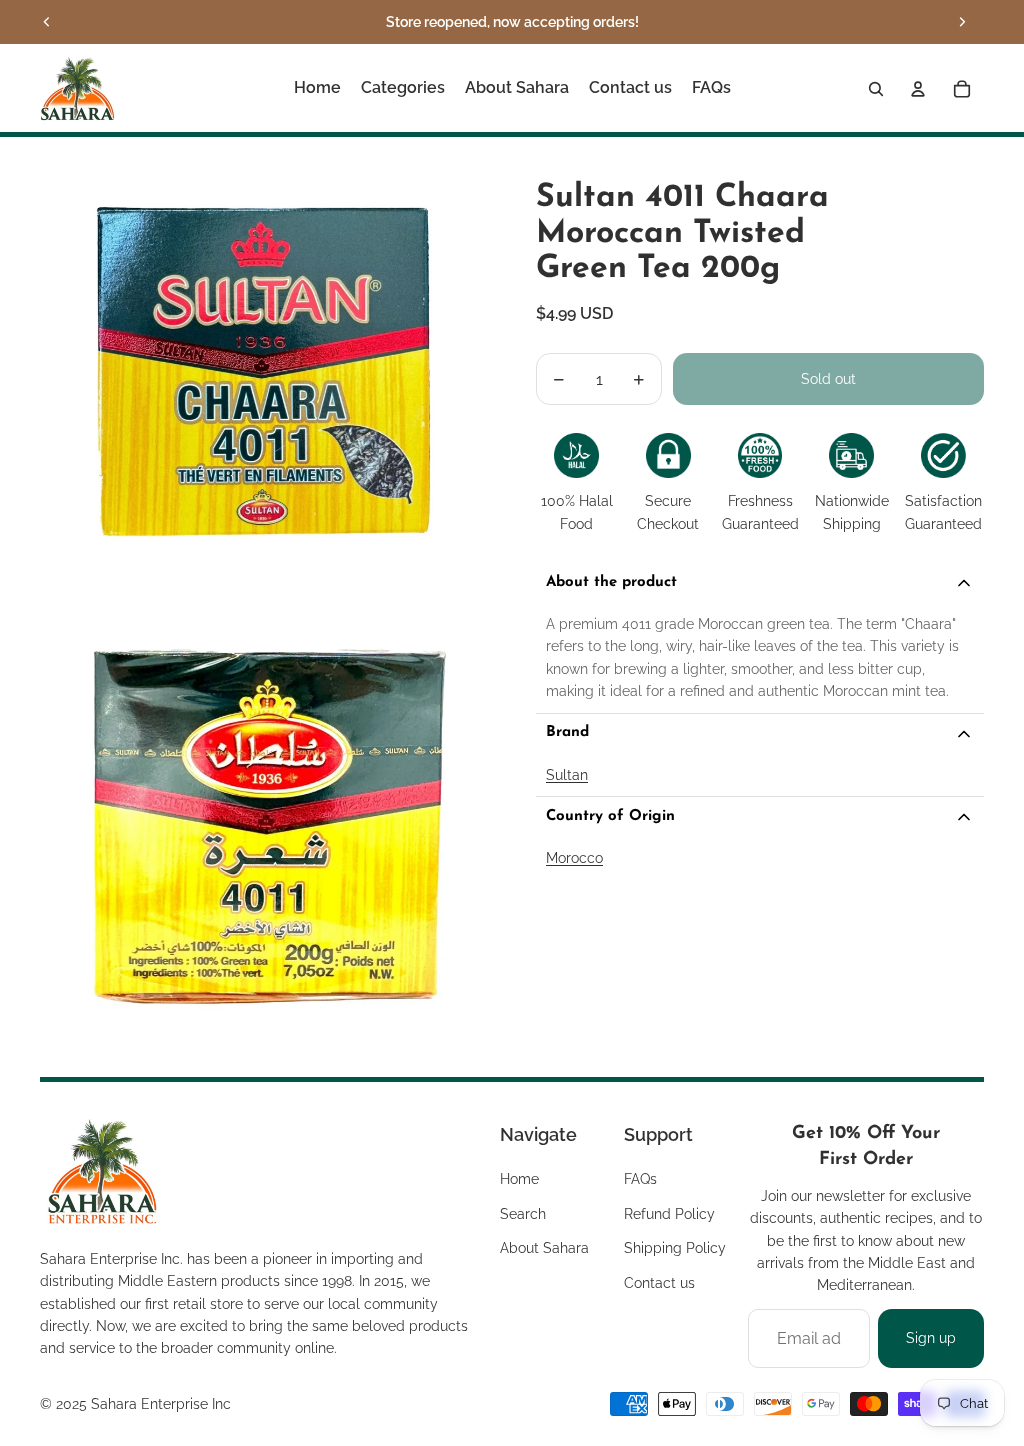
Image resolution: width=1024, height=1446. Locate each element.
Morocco (574, 858)
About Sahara (544, 1248)
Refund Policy (669, 1214)
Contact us (659, 1283)
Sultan (567, 775)
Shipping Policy (675, 1248)
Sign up (931, 1338)
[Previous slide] (47, 22)
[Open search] (876, 89)
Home (519, 1179)
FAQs (640, 1179)
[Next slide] (962, 22)
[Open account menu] (918, 89)
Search (523, 1214)
